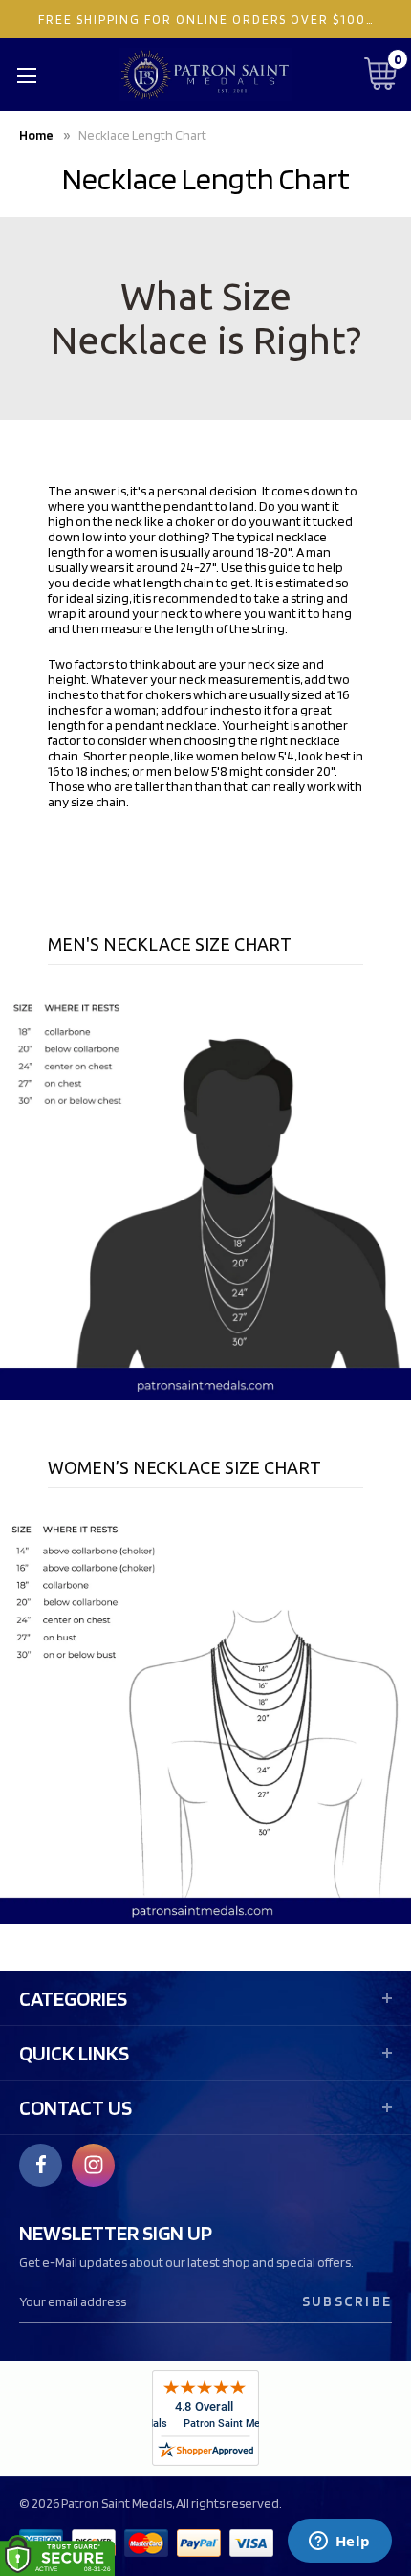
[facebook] (41, 2165)
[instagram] (94, 2165)
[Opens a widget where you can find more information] (339, 2543)
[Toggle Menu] (26, 75)
